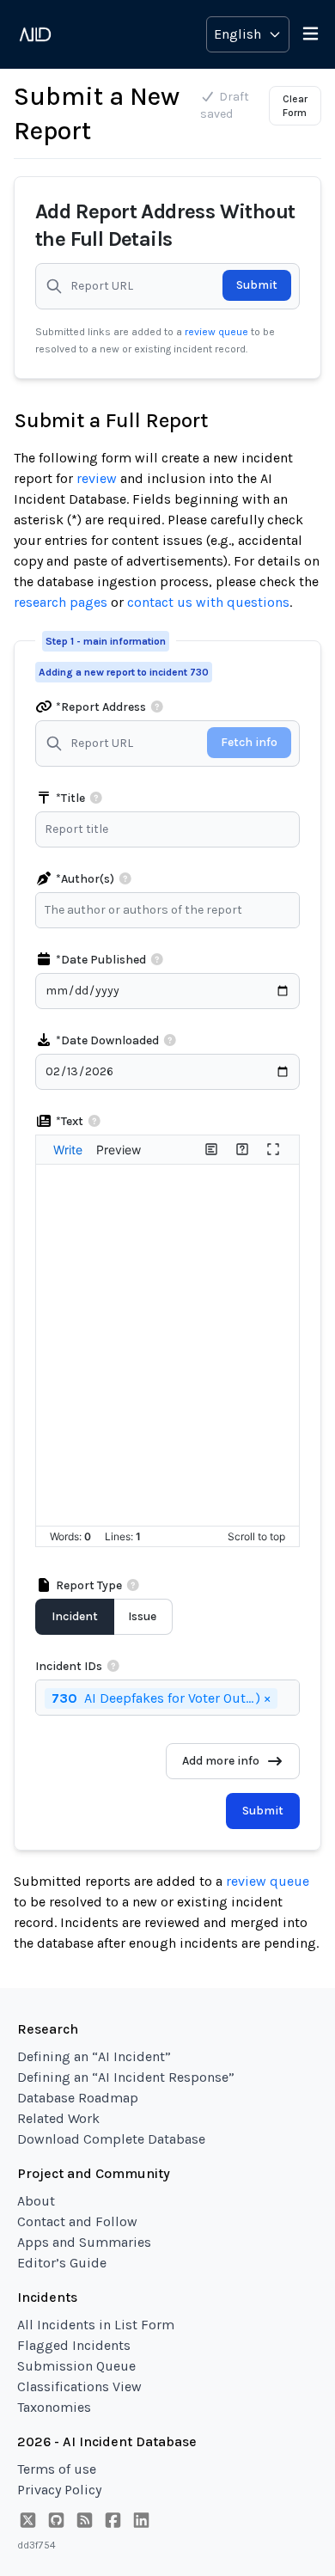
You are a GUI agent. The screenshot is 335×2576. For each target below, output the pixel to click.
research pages (61, 602)
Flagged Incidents (74, 2345)
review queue (218, 332)
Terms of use (57, 2469)
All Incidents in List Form (96, 2325)
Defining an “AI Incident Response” (126, 2077)
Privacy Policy (59, 2490)
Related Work (58, 2118)
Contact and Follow (77, 2221)
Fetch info (249, 742)
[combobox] (172, 910)
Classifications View (79, 2386)
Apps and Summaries (84, 2242)
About (36, 2201)
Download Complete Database (111, 2139)
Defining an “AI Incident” (94, 2056)
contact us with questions (208, 602)
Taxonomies (54, 2407)
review (97, 478)
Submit (257, 285)
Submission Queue (76, 2366)
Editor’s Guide (62, 2263)
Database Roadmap (78, 2098)
